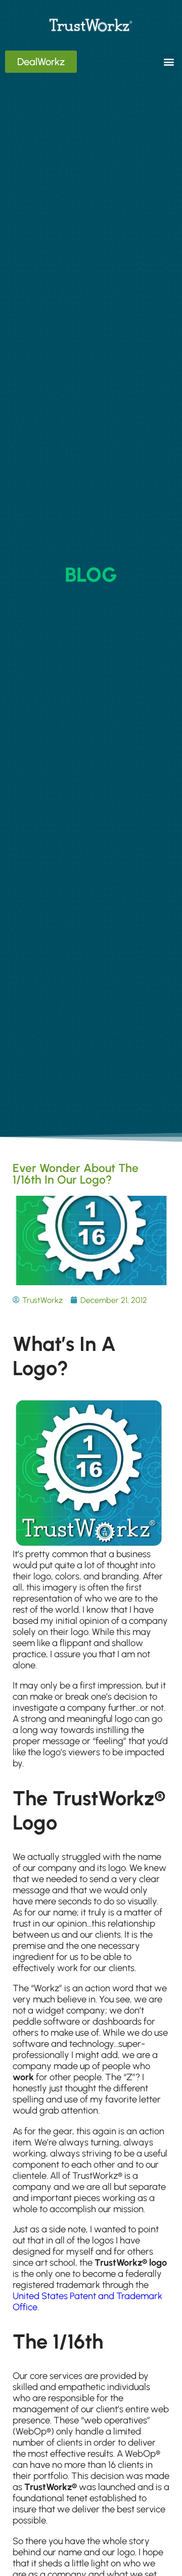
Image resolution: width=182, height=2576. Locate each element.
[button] (169, 62)
